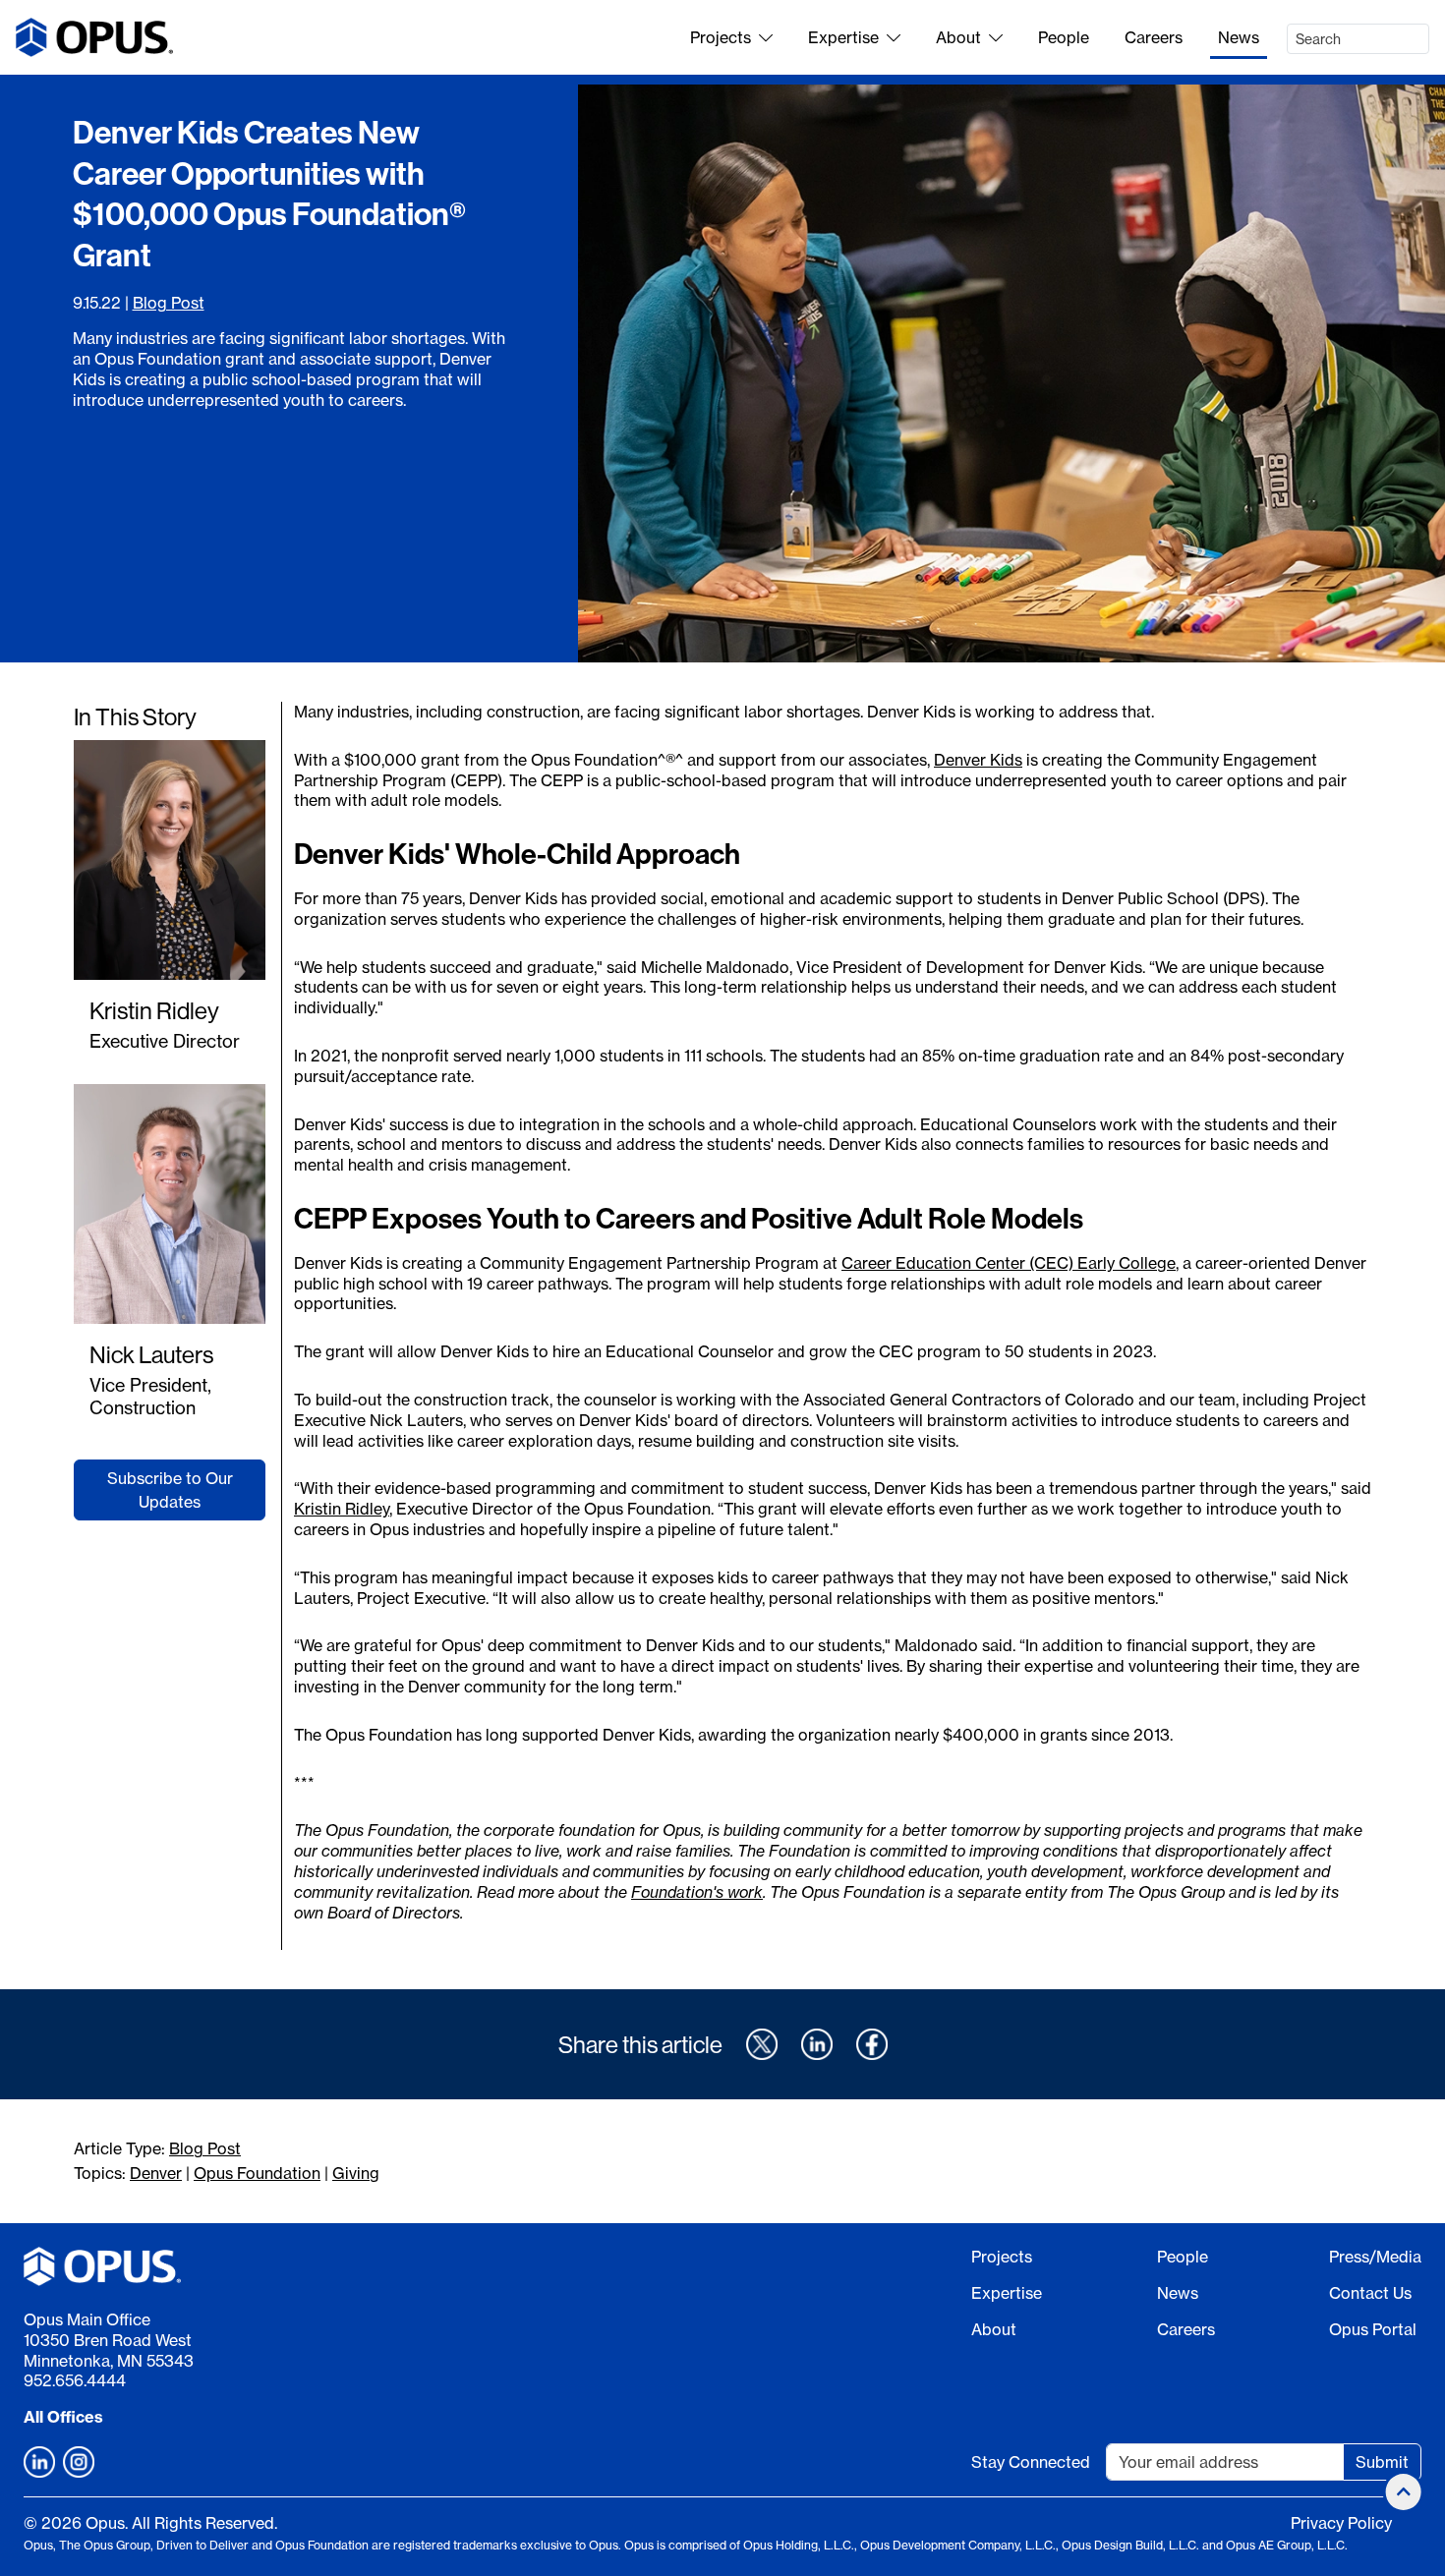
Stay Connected (1031, 2462)
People (1064, 37)
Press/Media (1375, 2257)
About (958, 37)
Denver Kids (978, 760)
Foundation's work (697, 1892)
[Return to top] (1404, 2492)
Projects (721, 37)
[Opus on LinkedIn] (39, 2462)
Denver (156, 2173)
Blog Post (169, 303)
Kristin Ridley (154, 1011)
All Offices (63, 2417)
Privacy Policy (1341, 2523)
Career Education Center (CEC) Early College (1009, 1263)
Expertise (843, 37)
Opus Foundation (257, 2173)
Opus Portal (1373, 2329)
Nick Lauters (151, 1355)
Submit (1382, 2462)
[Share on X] (762, 2044)
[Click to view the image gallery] (1011, 373)
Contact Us (1370, 2293)
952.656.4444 (75, 2380)
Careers (1154, 37)
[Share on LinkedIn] (817, 2044)
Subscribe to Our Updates (170, 1490)
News (1239, 37)
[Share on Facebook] (872, 2044)
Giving (356, 2173)
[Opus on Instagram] (79, 2462)
